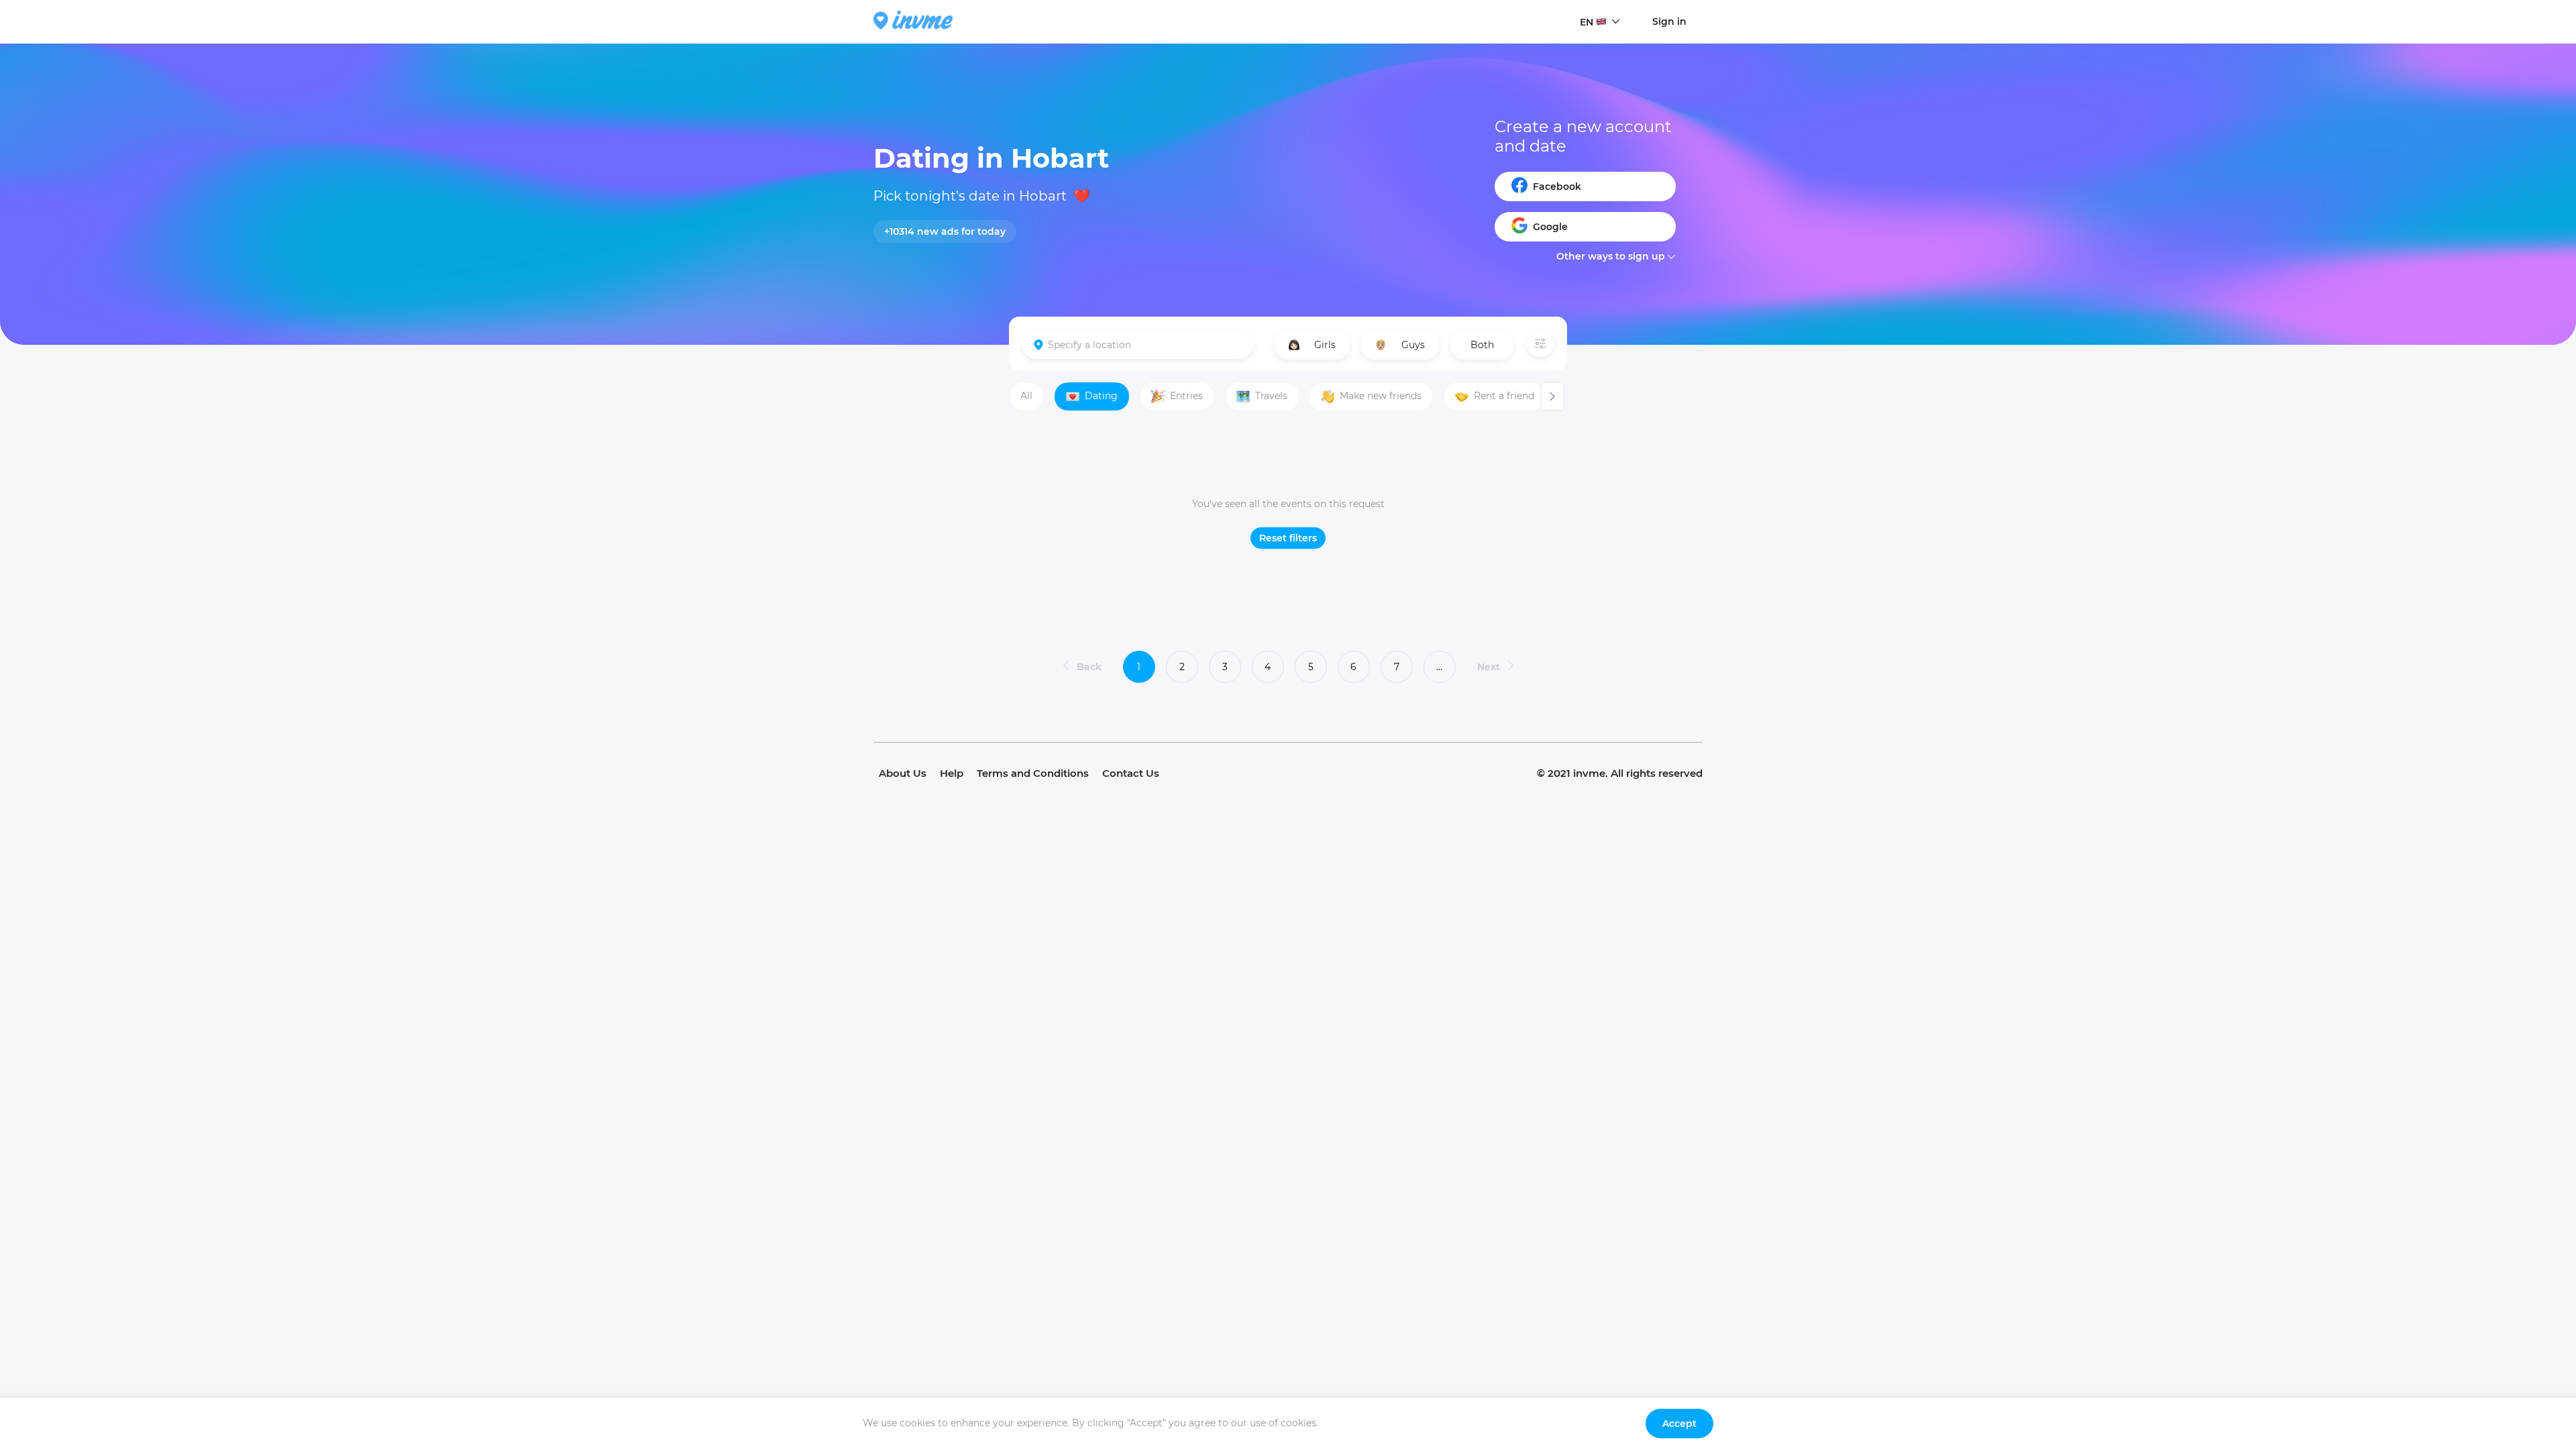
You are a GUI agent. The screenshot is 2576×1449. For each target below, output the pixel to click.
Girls (1325, 345)
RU (1587, 48)
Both (1482, 345)
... (1439, 667)
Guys (1413, 345)
